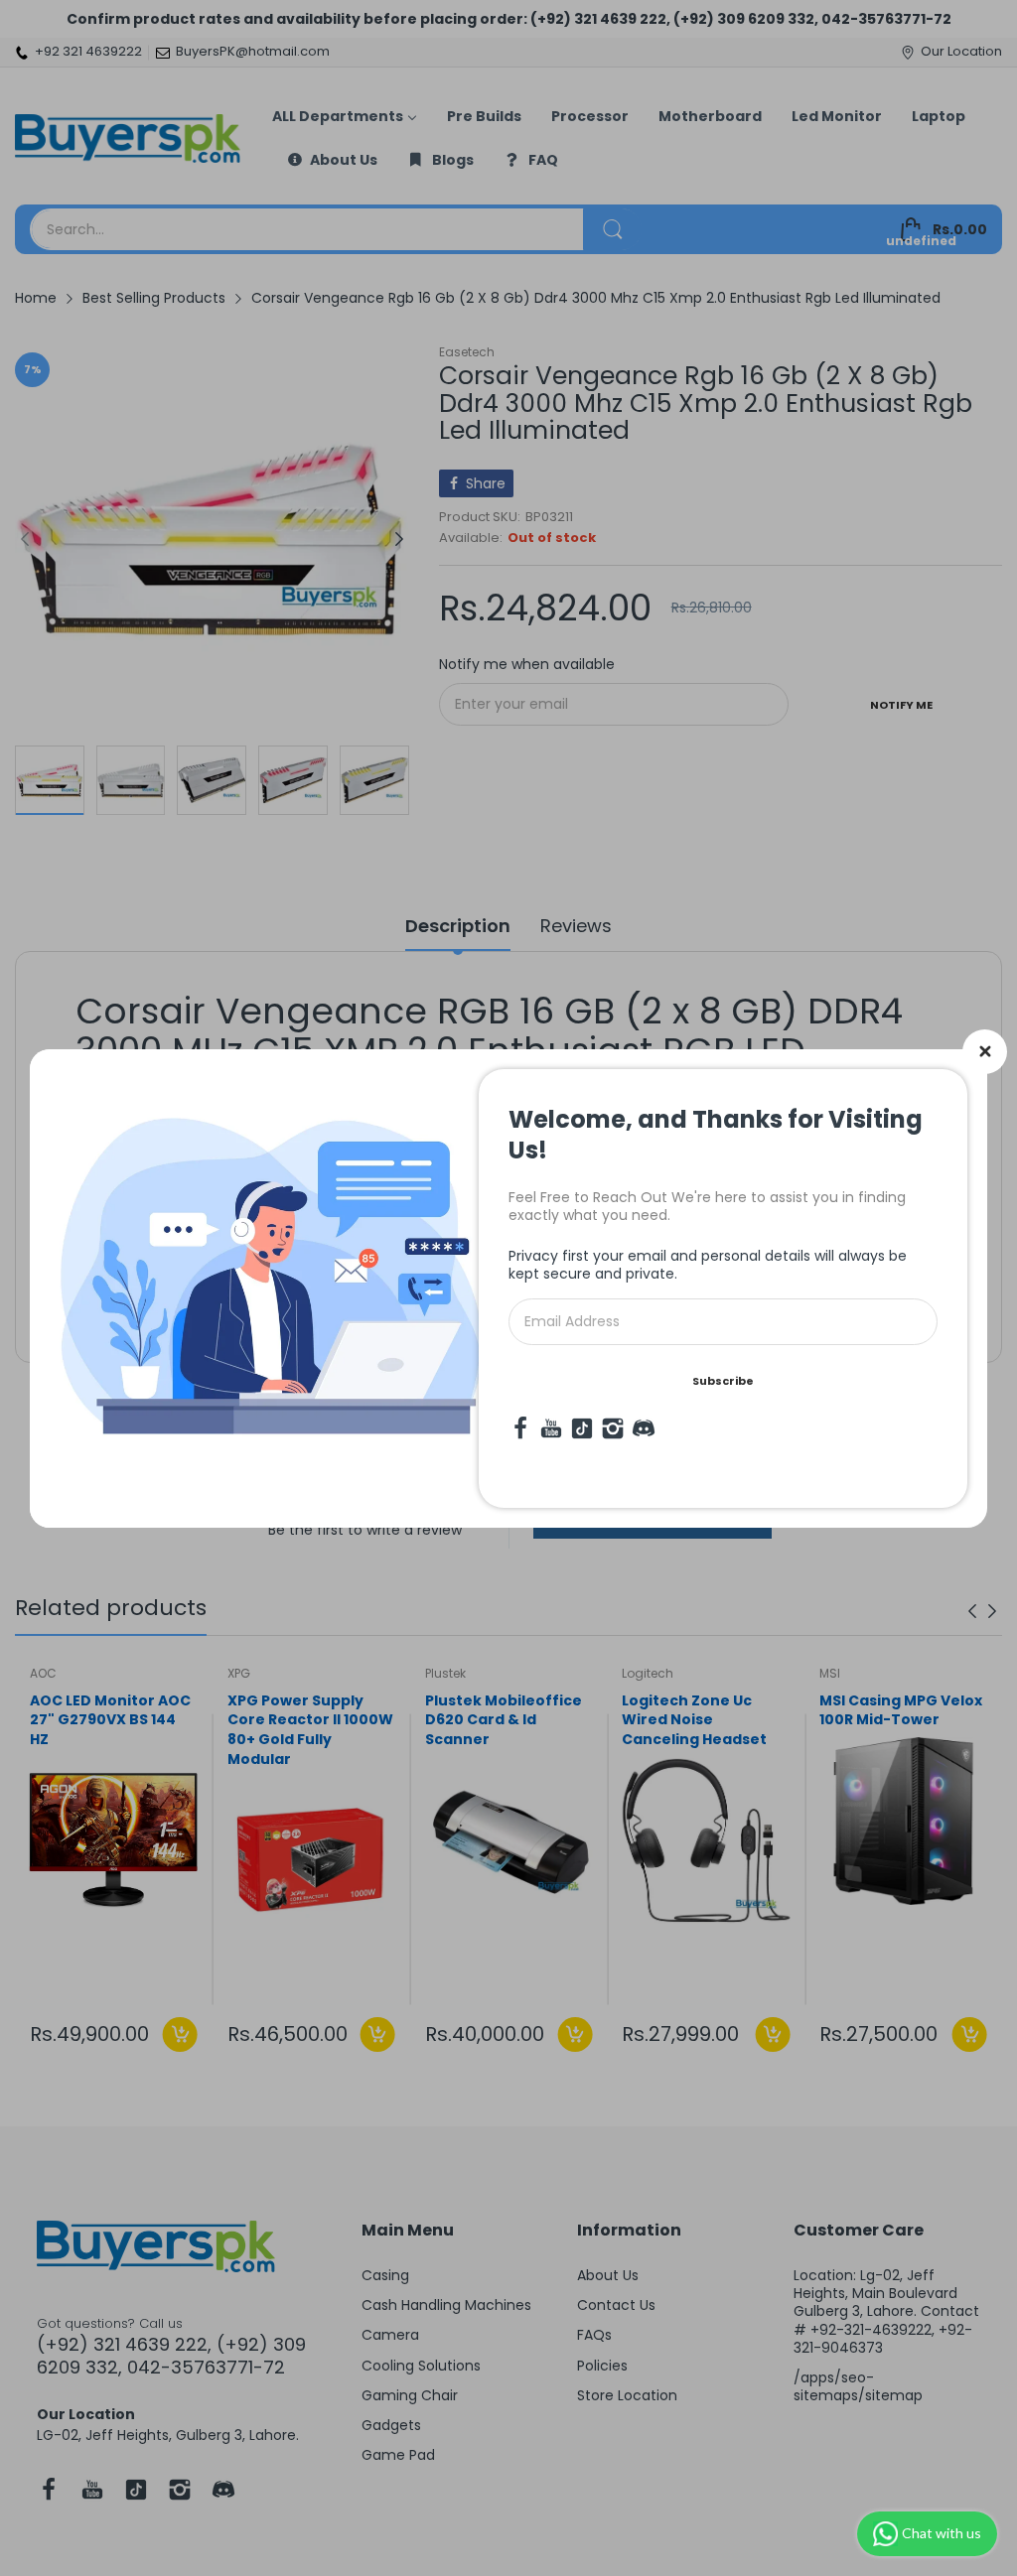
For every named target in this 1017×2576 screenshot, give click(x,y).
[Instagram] (613, 1428)
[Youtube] (551, 1428)
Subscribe (723, 1381)
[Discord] (644, 1428)
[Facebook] (520, 1428)
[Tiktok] (582, 1428)
